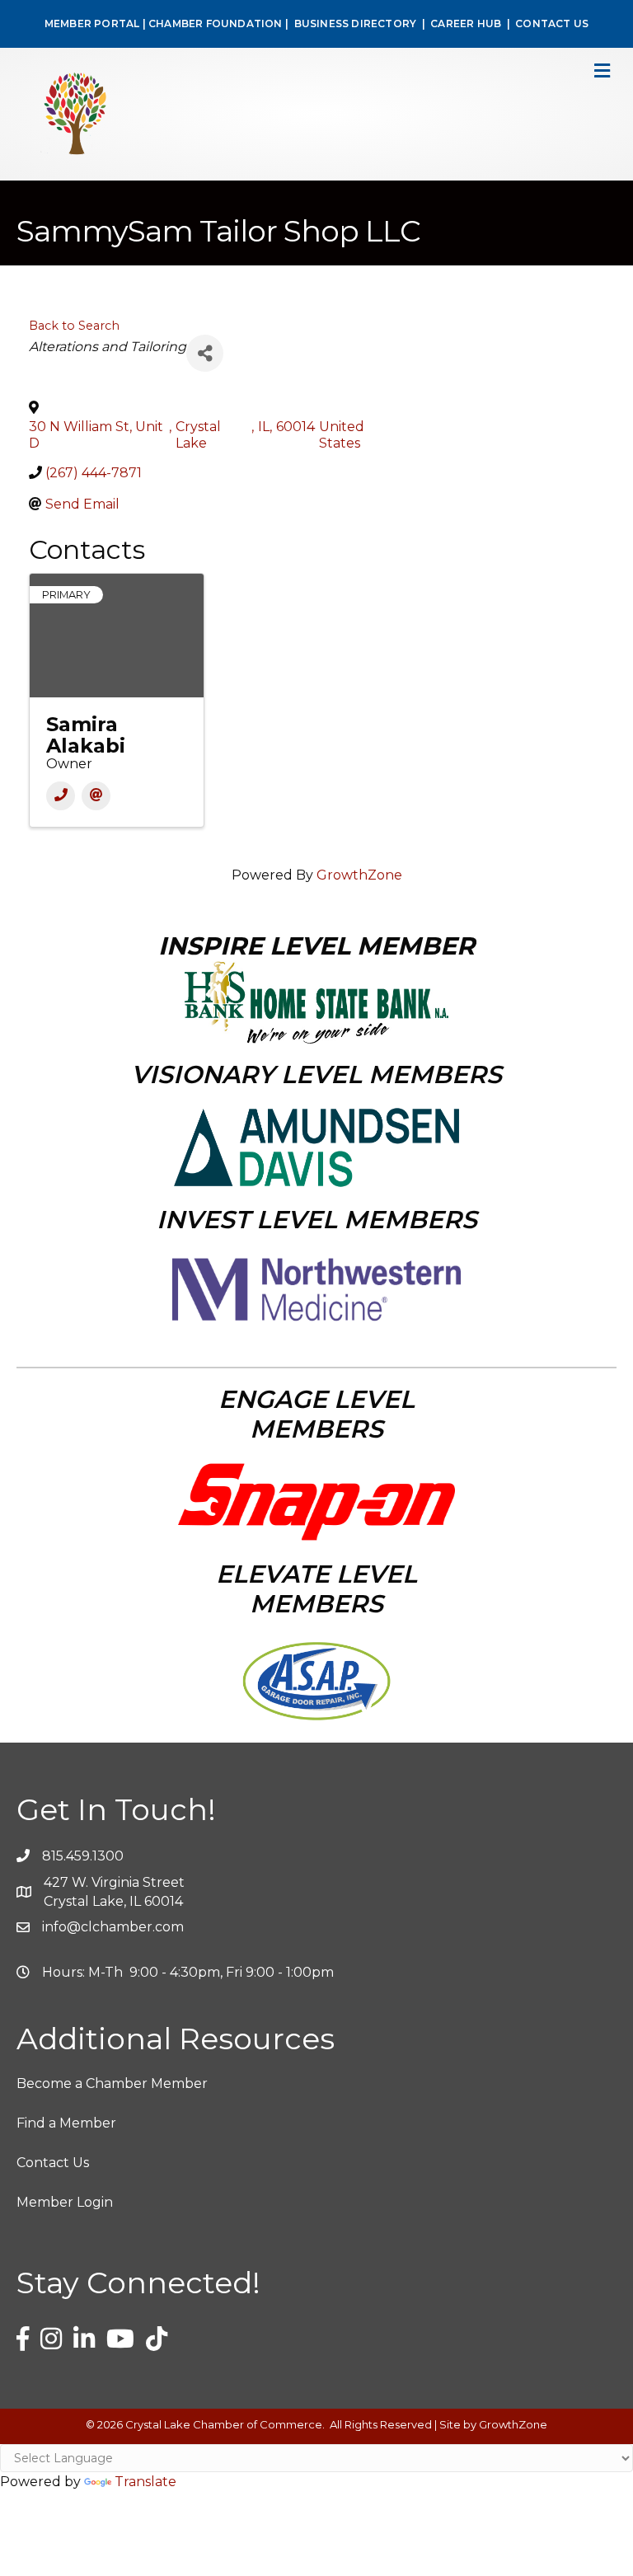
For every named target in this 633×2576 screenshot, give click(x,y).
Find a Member (66, 2123)
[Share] (205, 353)
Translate (145, 2482)
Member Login (65, 2202)
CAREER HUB (466, 23)
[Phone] (61, 796)
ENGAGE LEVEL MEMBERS (316, 1414)
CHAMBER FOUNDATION (216, 23)
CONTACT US (552, 23)
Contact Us (53, 2163)
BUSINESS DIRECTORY (354, 23)
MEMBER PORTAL (92, 23)
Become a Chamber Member (112, 2083)
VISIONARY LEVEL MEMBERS (316, 1075)
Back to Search (74, 326)
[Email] (96, 796)
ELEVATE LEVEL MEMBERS (316, 1589)
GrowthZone (359, 875)
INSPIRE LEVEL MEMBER (316, 946)
